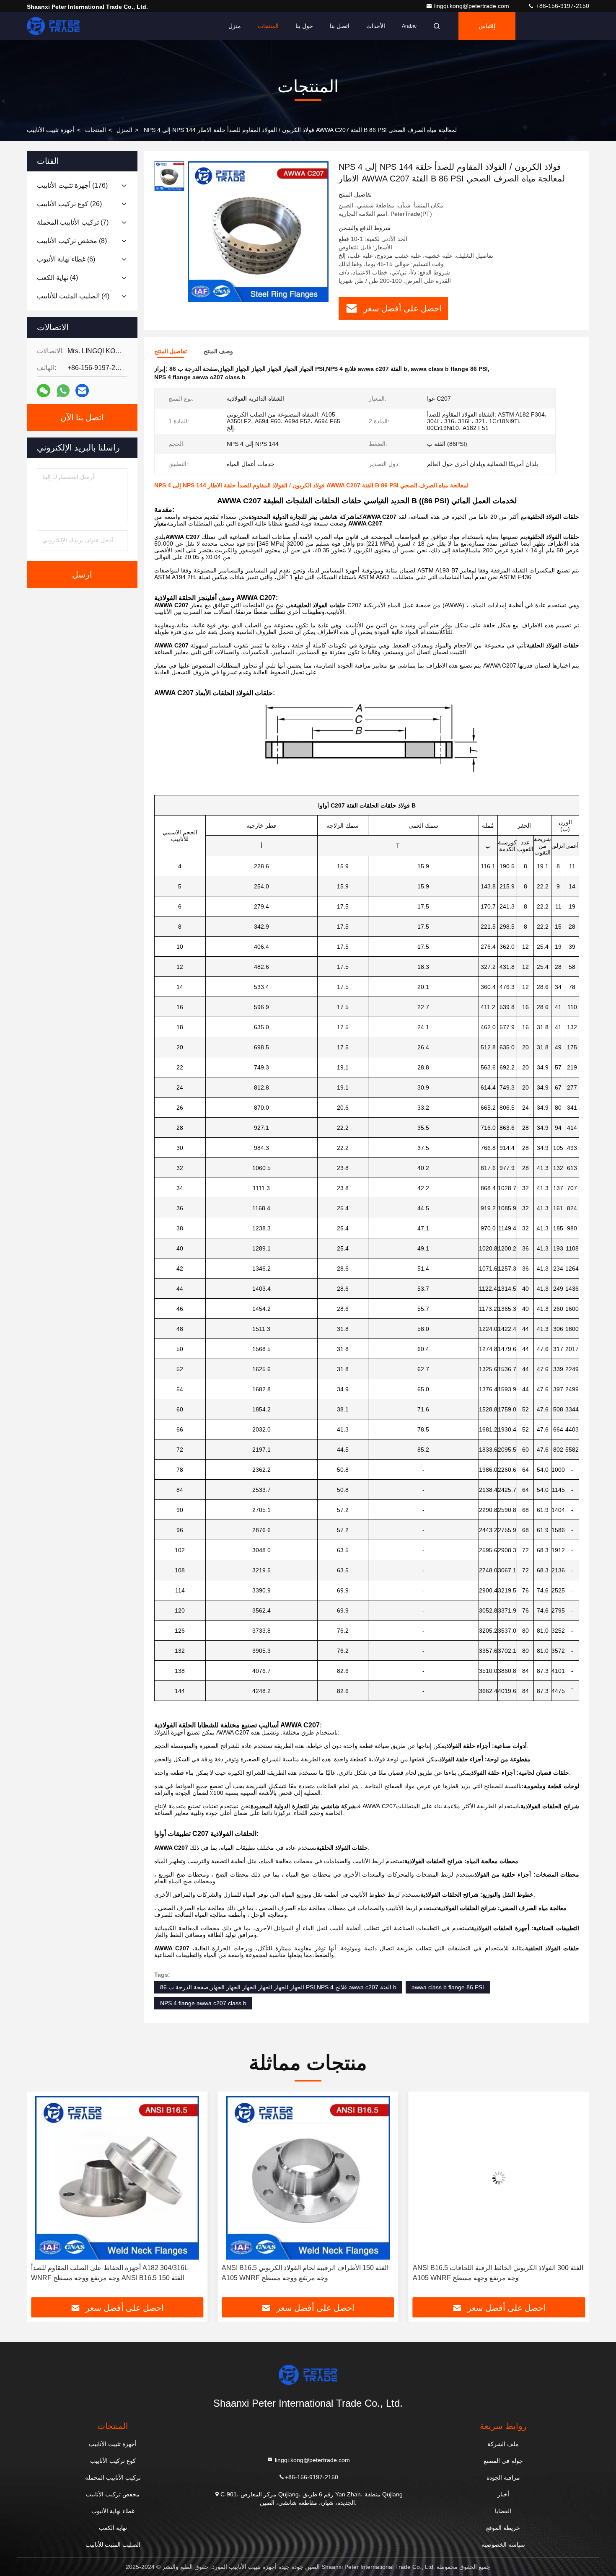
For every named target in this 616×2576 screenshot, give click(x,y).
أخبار (503, 2494)
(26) (69, 204)
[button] (42, 2198)
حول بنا (304, 26)
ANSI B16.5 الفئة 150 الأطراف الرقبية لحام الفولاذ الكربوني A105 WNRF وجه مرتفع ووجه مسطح (114, 2273)
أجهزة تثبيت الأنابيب (51, 130)
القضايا (503, 2511)
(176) (72, 185)
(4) (57, 278)
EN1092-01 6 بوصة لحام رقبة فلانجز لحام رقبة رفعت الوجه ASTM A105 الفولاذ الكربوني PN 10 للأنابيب (496, 2273)
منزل (235, 26)
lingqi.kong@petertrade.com (472, 6)
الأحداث (376, 26)
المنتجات (268, 26)
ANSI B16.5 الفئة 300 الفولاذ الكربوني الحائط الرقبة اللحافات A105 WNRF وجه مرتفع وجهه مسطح (307, 2273)
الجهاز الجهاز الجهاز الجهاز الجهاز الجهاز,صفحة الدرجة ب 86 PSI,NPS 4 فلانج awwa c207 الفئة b (278, 1987)
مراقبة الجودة (503, 2478)
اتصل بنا (340, 26)
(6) (66, 259)
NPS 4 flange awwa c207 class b (203, 2003)
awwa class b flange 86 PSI (448, 1987)
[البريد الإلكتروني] (82, 391)
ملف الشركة (503, 2444)
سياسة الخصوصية (503, 2545)
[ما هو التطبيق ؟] (63, 391)
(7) (73, 222)
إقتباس (487, 26)
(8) (72, 241)
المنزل (124, 130)
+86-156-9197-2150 (562, 6)
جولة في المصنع (503, 2461)
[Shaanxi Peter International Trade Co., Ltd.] (53, 26)
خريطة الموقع (503, 2528)
